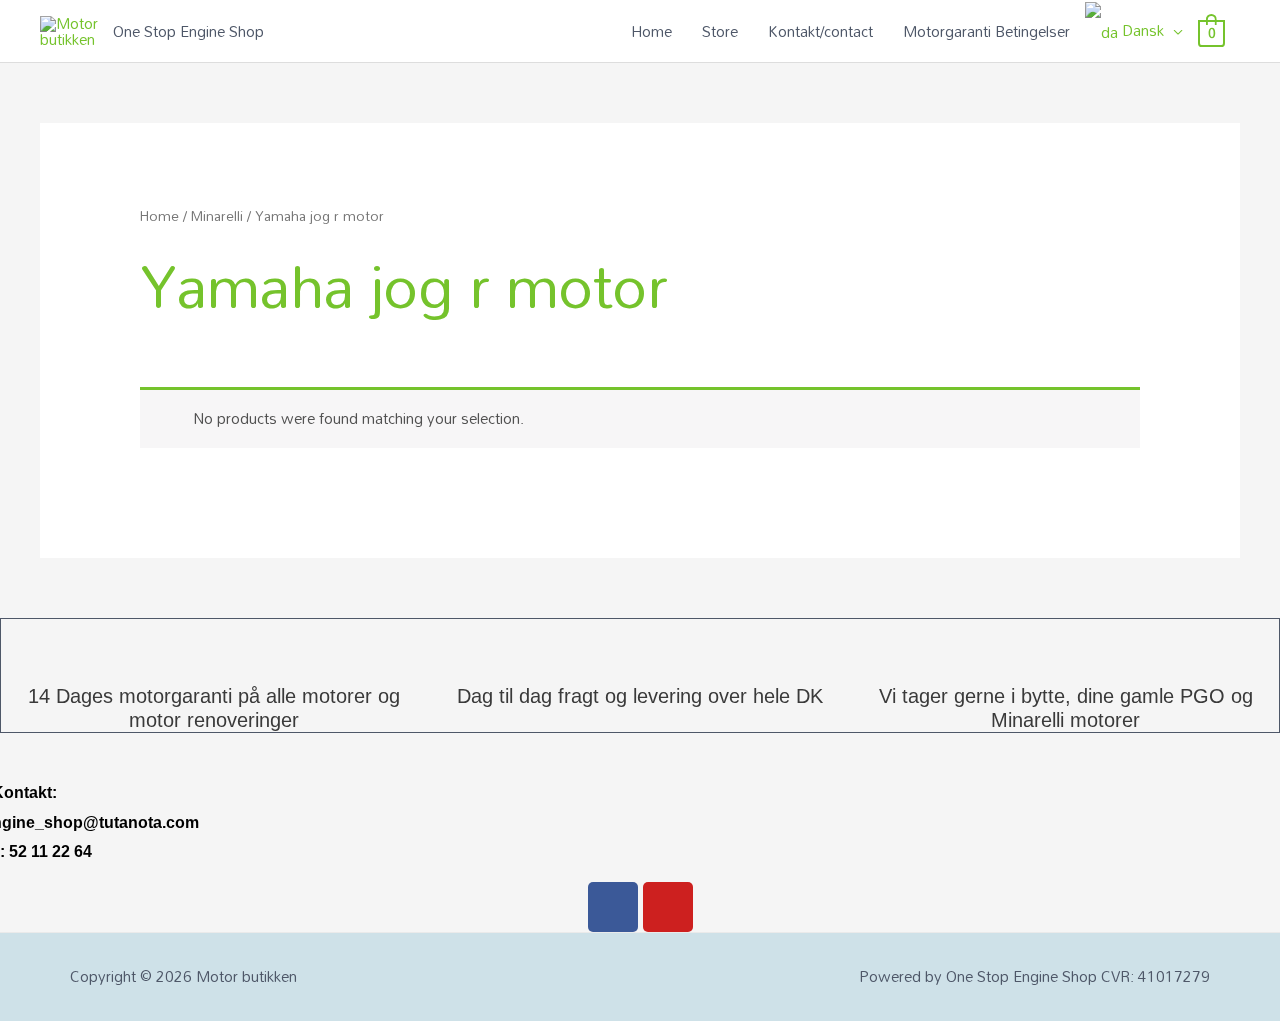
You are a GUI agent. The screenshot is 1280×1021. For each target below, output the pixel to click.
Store (720, 31)
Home (651, 31)
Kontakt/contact (820, 31)
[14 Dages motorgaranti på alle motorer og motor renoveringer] (214, 644)
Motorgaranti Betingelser (986, 31)
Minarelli (217, 215)
